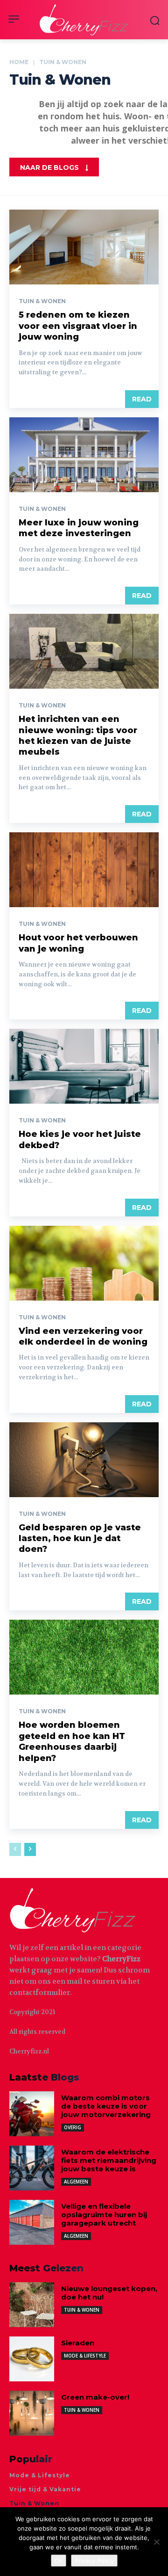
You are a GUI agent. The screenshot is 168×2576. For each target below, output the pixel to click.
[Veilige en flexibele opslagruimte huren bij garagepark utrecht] (32, 2222)
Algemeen (76, 2182)
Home (19, 62)
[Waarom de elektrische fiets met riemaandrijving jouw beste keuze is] (32, 2168)
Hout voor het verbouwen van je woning (78, 943)
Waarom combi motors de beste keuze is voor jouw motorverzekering (106, 2106)
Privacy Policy (94, 2561)
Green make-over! (95, 2397)
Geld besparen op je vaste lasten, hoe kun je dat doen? (80, 1539)
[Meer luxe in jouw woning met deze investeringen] (84, 455)
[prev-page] (15, 1849)
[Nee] (156, 2542)
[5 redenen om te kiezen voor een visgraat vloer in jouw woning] (84, 247)
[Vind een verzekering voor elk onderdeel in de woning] (84, 1263)
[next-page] (30, 1849)
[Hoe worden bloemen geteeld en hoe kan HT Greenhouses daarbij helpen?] (84, 1657)
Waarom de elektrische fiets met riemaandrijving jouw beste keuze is (109, 2160)
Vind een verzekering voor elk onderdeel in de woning (83, 1336)
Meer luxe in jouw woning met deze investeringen (79, 528)
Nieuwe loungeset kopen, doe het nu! (109, 2293)
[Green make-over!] (32, 2413)
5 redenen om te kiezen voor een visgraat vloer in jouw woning (78, 326)
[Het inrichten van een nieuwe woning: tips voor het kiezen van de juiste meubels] (84, 651)
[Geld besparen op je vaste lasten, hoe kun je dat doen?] (84, 1460)
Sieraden (78, 2343)
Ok (59, 2561)
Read (142, 399)
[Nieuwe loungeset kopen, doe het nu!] (32, 2305)
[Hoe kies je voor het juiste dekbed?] (84, 1066)
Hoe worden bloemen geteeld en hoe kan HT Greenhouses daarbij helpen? (72, 1741)
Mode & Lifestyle (85, 2356)
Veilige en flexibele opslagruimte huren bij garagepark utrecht (104, 2215)
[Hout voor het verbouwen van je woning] (84, 870)
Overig (73, 2127)
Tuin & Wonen (42, 301)
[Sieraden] (32, 2359)
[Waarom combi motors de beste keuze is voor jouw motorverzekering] (32, 2114)
